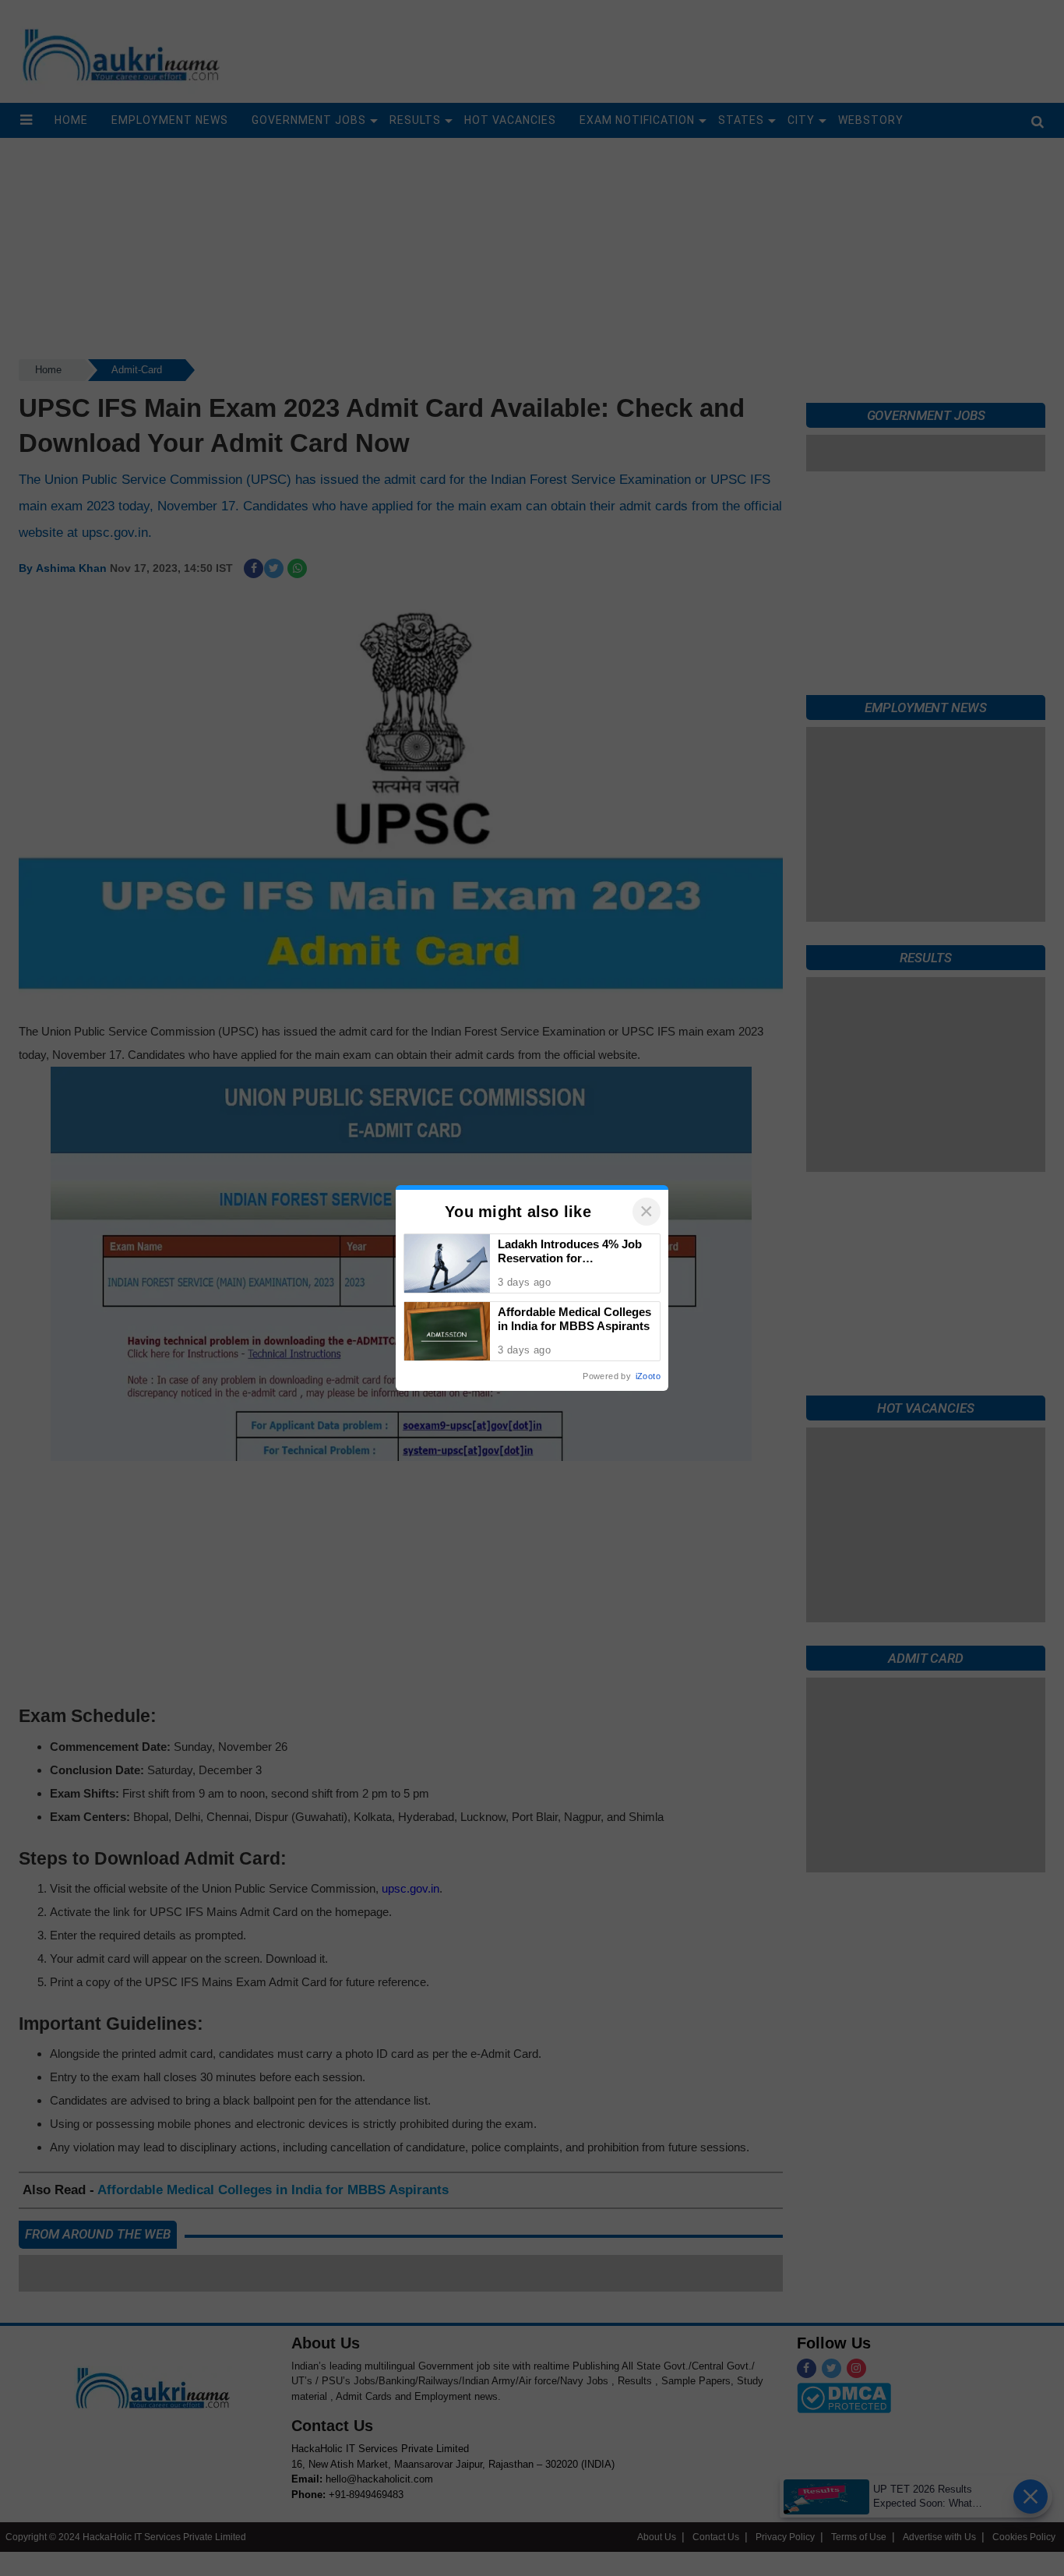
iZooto (648, 1376)
